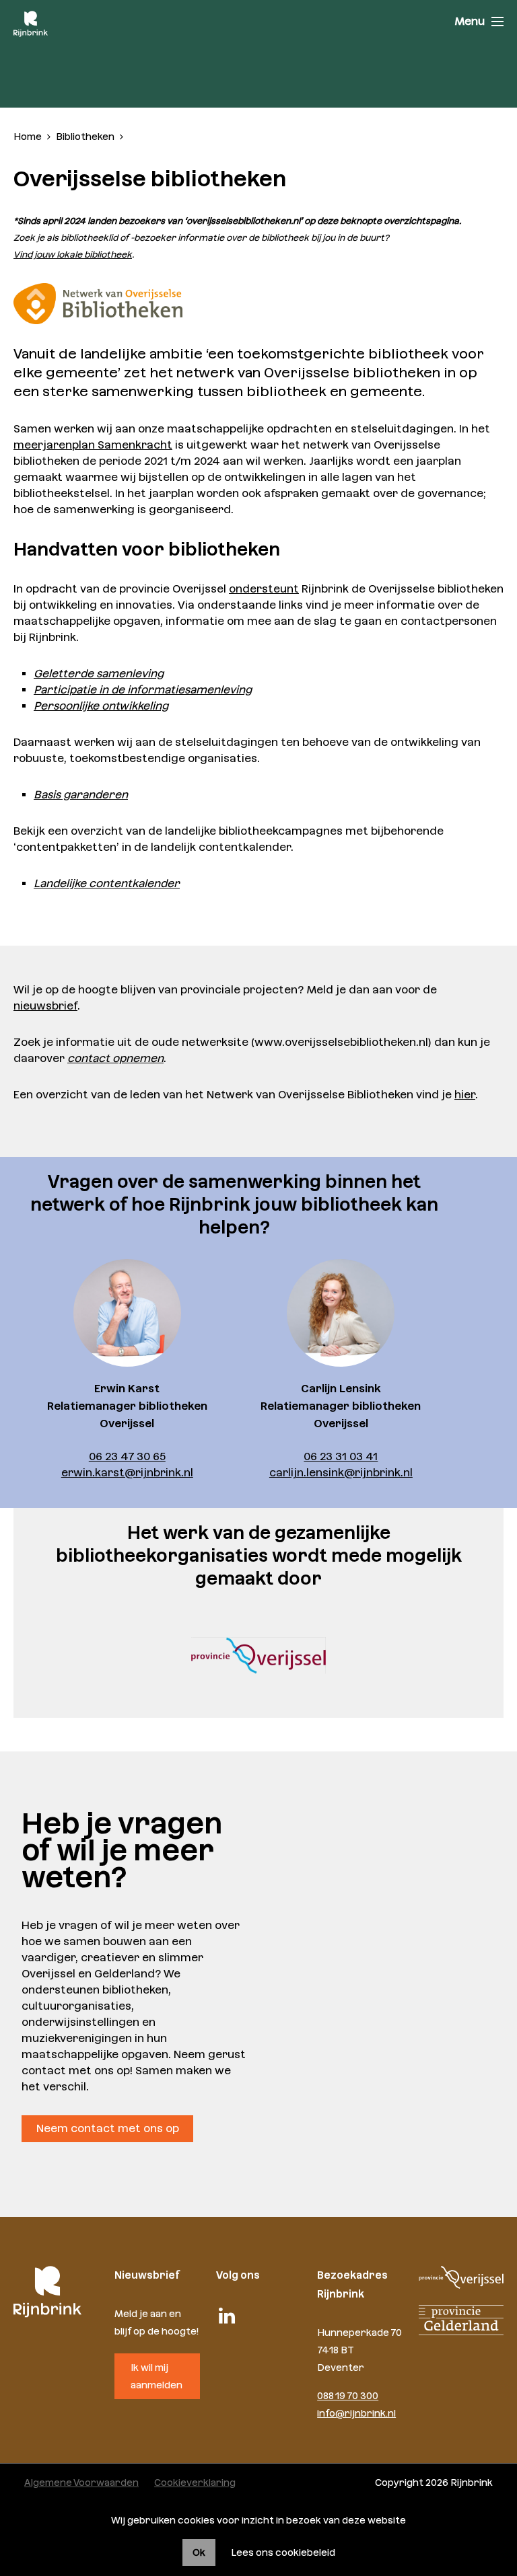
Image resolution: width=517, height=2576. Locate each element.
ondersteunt (264, 589)
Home (28, 137)
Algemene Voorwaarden (81, 2483)
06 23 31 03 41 (341, 1456)
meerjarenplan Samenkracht (93, 445)
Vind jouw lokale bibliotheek (73, 255)
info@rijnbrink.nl (356, 2413)
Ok (199, 2552)
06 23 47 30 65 (127, 1456)
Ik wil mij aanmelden (157, 2376)
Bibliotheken (85, 137)
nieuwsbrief (45, 1006)
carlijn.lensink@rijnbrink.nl (341, 1473)
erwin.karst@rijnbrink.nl (127, 1473)
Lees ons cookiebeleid (283, 2552)
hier (465, 1095)
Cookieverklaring (195, 2483)
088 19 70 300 (348, 2396)
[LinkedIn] (227, 2316)
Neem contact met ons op (108, 2128)
